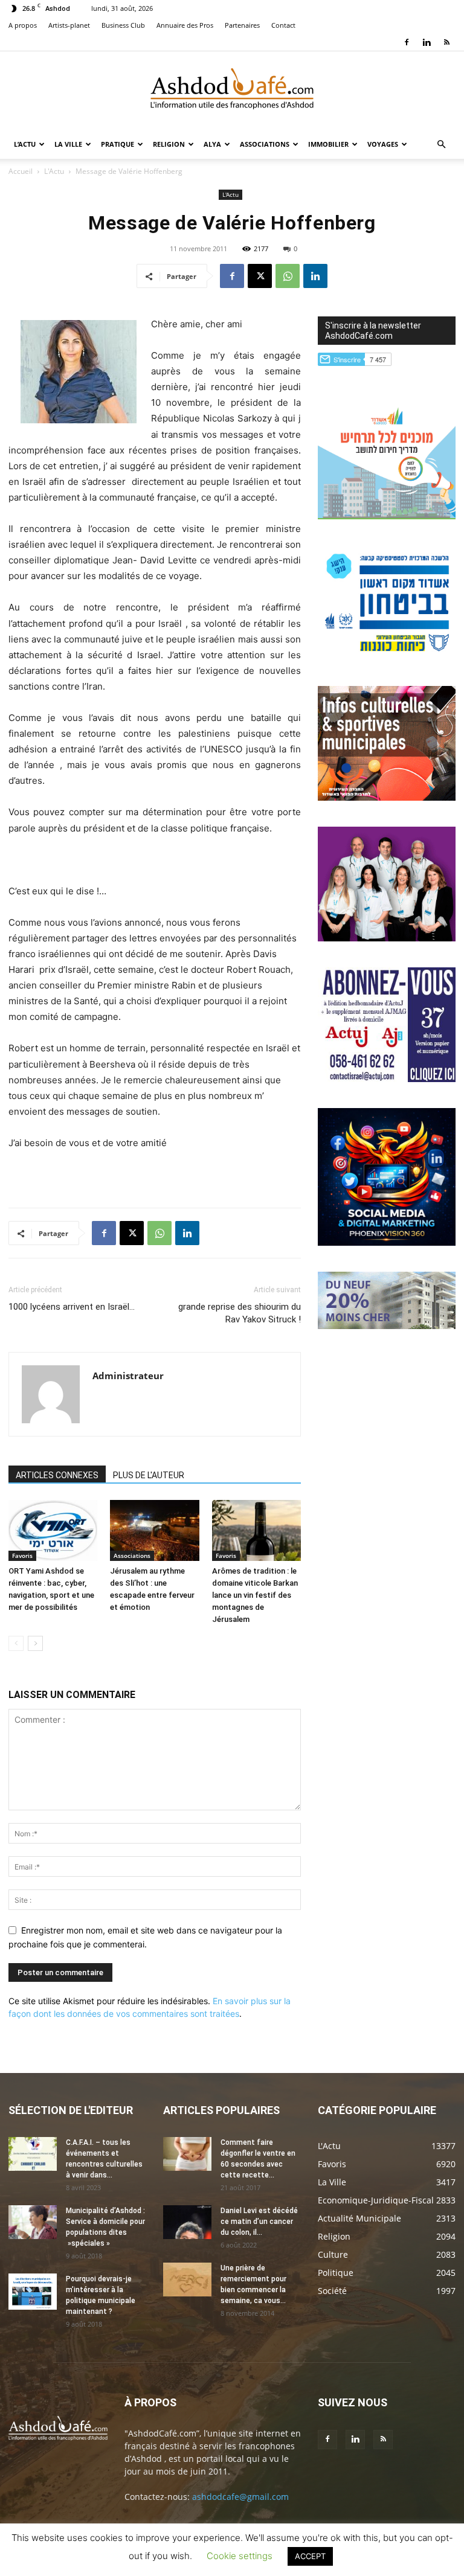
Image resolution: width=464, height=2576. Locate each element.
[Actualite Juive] (387, 1079)
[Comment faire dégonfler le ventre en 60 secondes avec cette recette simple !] (187, 2154)
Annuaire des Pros (185, 25)
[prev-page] (16, 1643)
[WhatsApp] (288, 276)
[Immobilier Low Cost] (387, 1326)
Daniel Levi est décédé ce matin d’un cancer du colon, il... (259, 2222)
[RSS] (446, 42)
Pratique (118, 144)
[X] (260, 276)
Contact (283, 25)
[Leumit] (387, 938)
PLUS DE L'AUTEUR (149, 1475)
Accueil (21, 171)
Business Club (123, 25)
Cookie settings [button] (240, 2556)
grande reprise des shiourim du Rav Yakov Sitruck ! (240, 1313)
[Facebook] (407, 42)
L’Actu (25, 144)
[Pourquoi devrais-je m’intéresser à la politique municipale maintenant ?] (33, 2292)
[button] (441, 145)
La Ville (68, 144)
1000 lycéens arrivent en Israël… (72, 1307)
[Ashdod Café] (232, 91)
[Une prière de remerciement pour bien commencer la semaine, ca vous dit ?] (187, 2280)
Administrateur (128, 1376)
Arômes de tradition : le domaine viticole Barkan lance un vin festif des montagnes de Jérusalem (255, 1595)
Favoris (22, 1556)
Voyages (383, 144)
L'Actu (54, 171)
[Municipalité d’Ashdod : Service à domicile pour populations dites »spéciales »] (33, 2222)
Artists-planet (69, 25)
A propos (23, 25)
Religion (169, 144)
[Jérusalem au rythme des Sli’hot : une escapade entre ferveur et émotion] (154, 1530)
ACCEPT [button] (310, 2556)
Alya (212, 144)
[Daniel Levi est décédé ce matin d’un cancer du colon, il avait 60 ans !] (187, 2222)
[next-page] (35, 1643)
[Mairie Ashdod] (387, 657)
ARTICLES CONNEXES (57, 1475)
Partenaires (242, 25)
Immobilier (328, 144)
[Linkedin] (427, 42)
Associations (265, 144)
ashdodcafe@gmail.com (240, 2497)
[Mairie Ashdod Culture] (387, 797)
